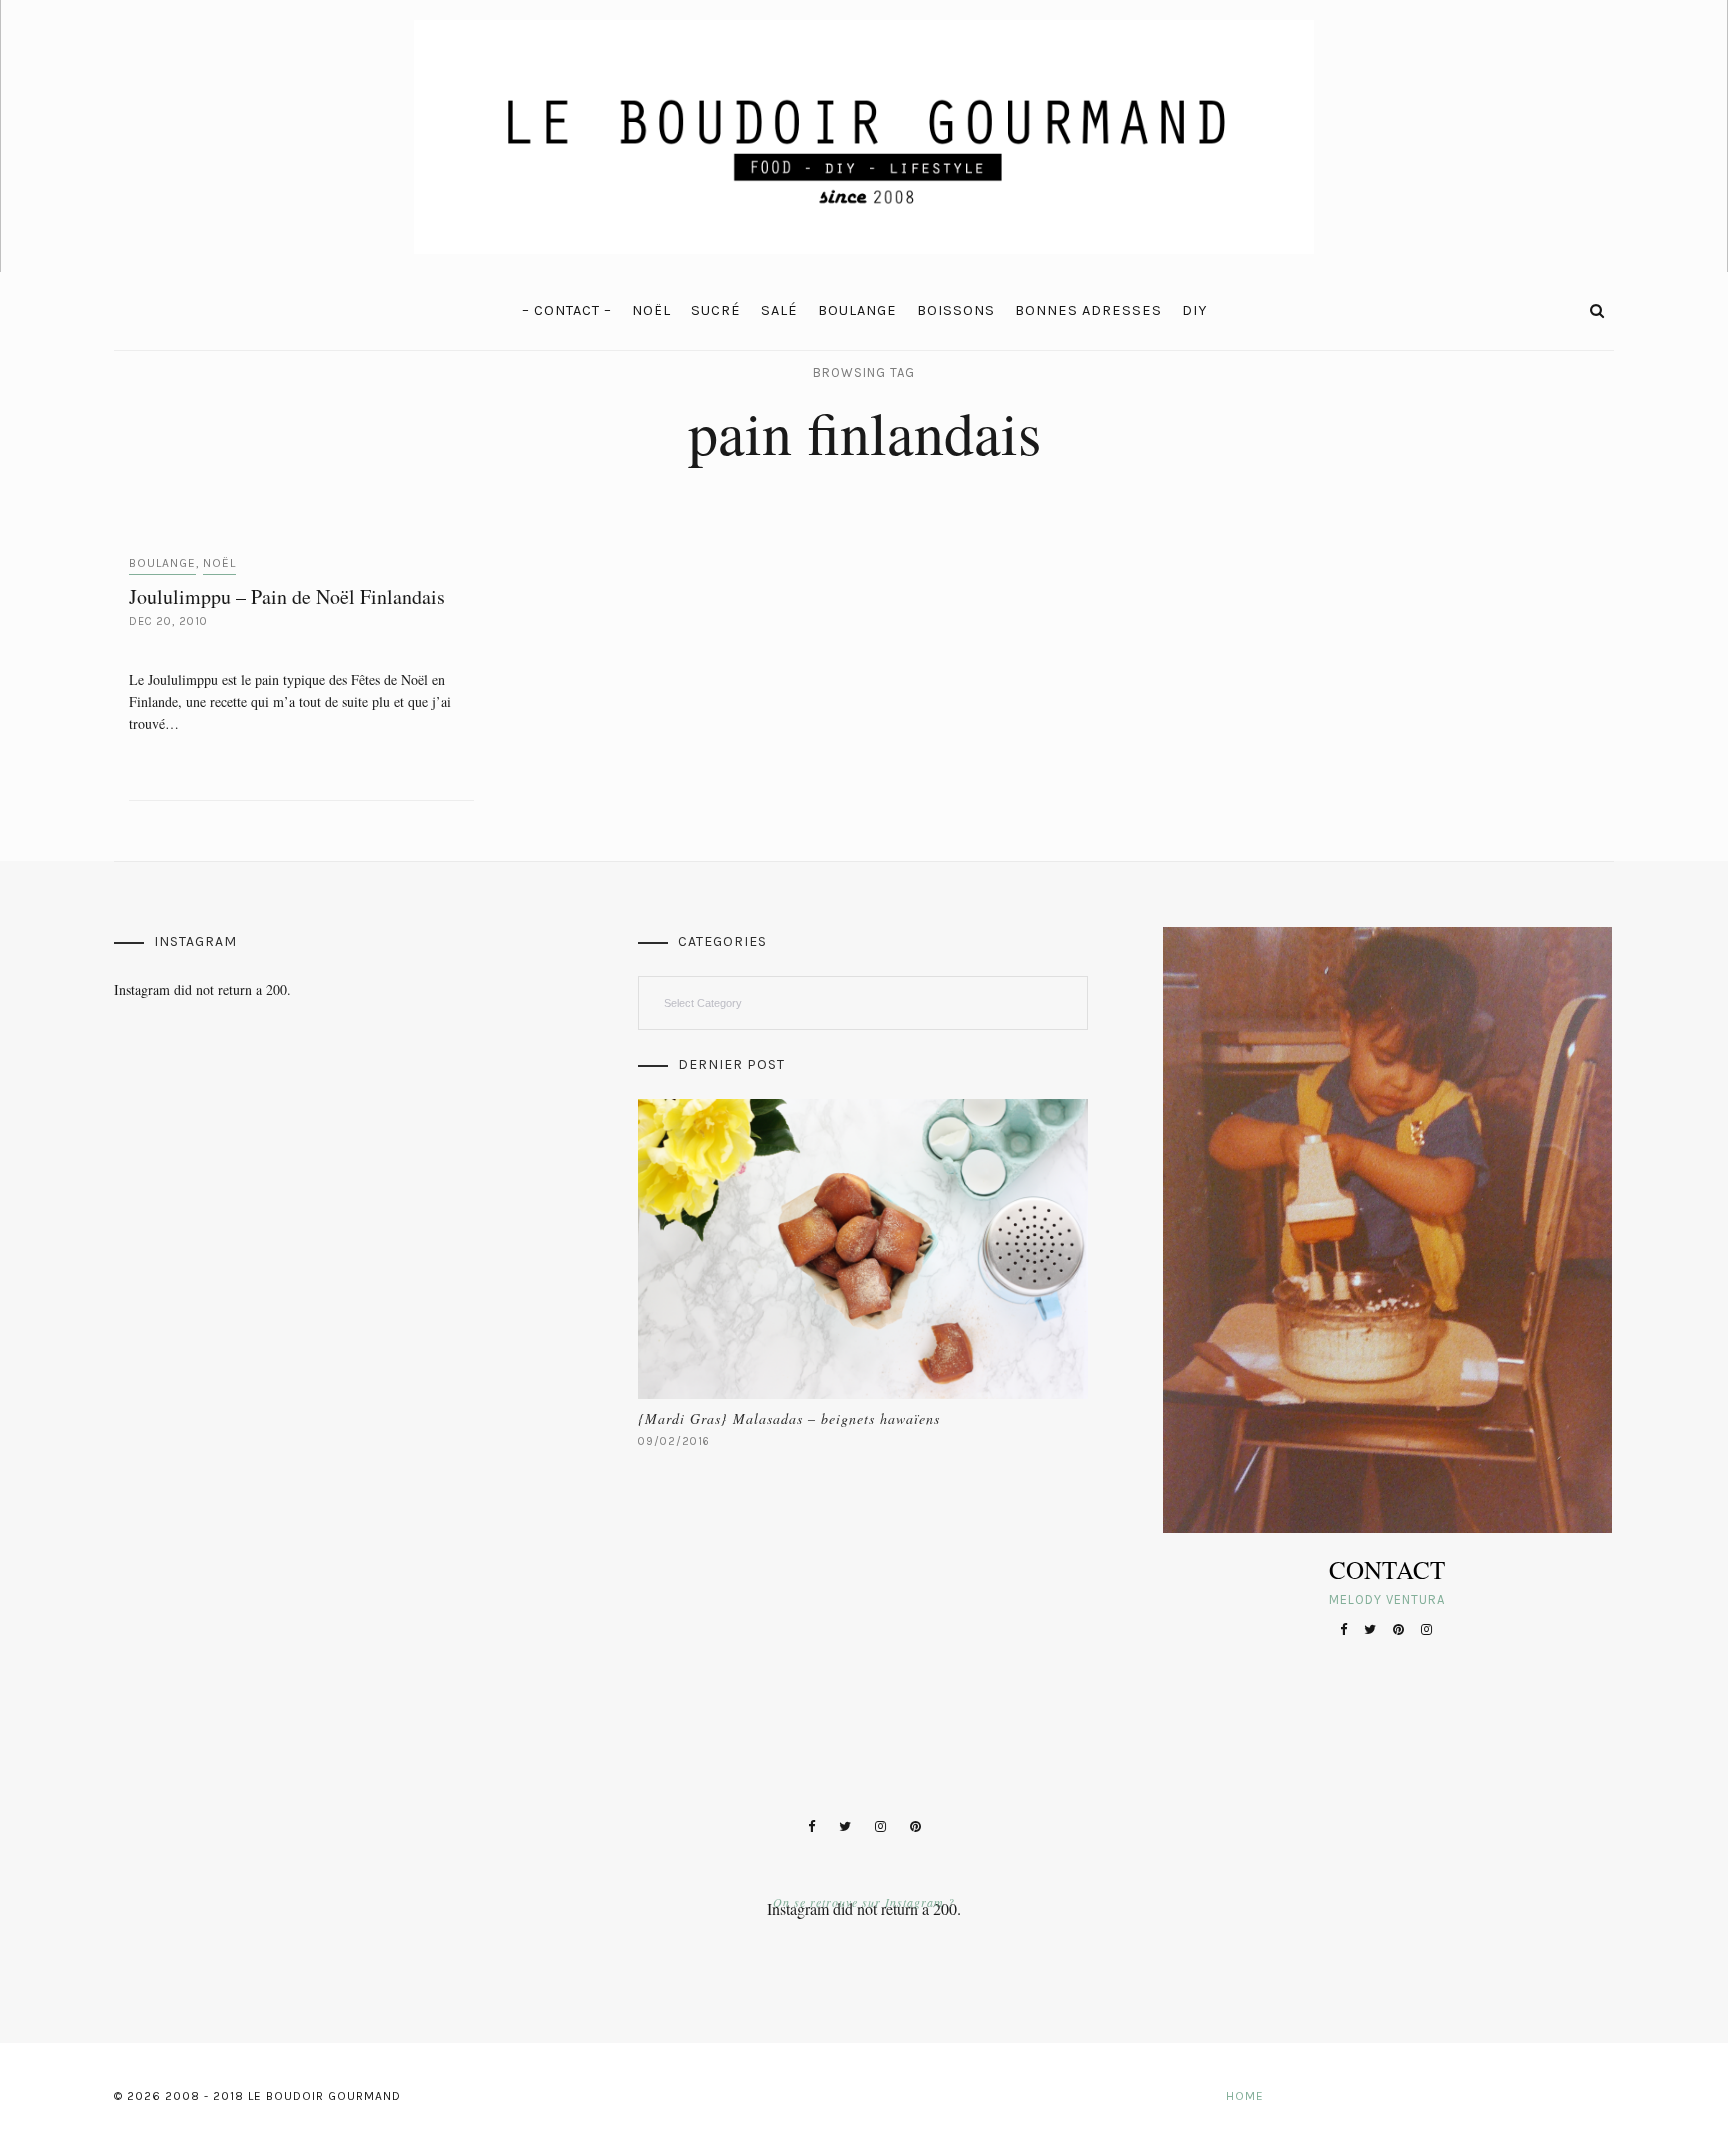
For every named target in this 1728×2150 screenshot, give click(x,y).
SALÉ (779, 310)
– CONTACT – (567, 310)
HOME (1245, 2096)
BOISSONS (956, 310)
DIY (1194, 310)
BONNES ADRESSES (1088, 310)
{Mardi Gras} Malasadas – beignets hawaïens (789, 1418)
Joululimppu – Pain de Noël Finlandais (287, 596)
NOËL (651, 310)
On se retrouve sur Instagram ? (864, 1902)
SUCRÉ (716, 310)
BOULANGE (857, 310)
